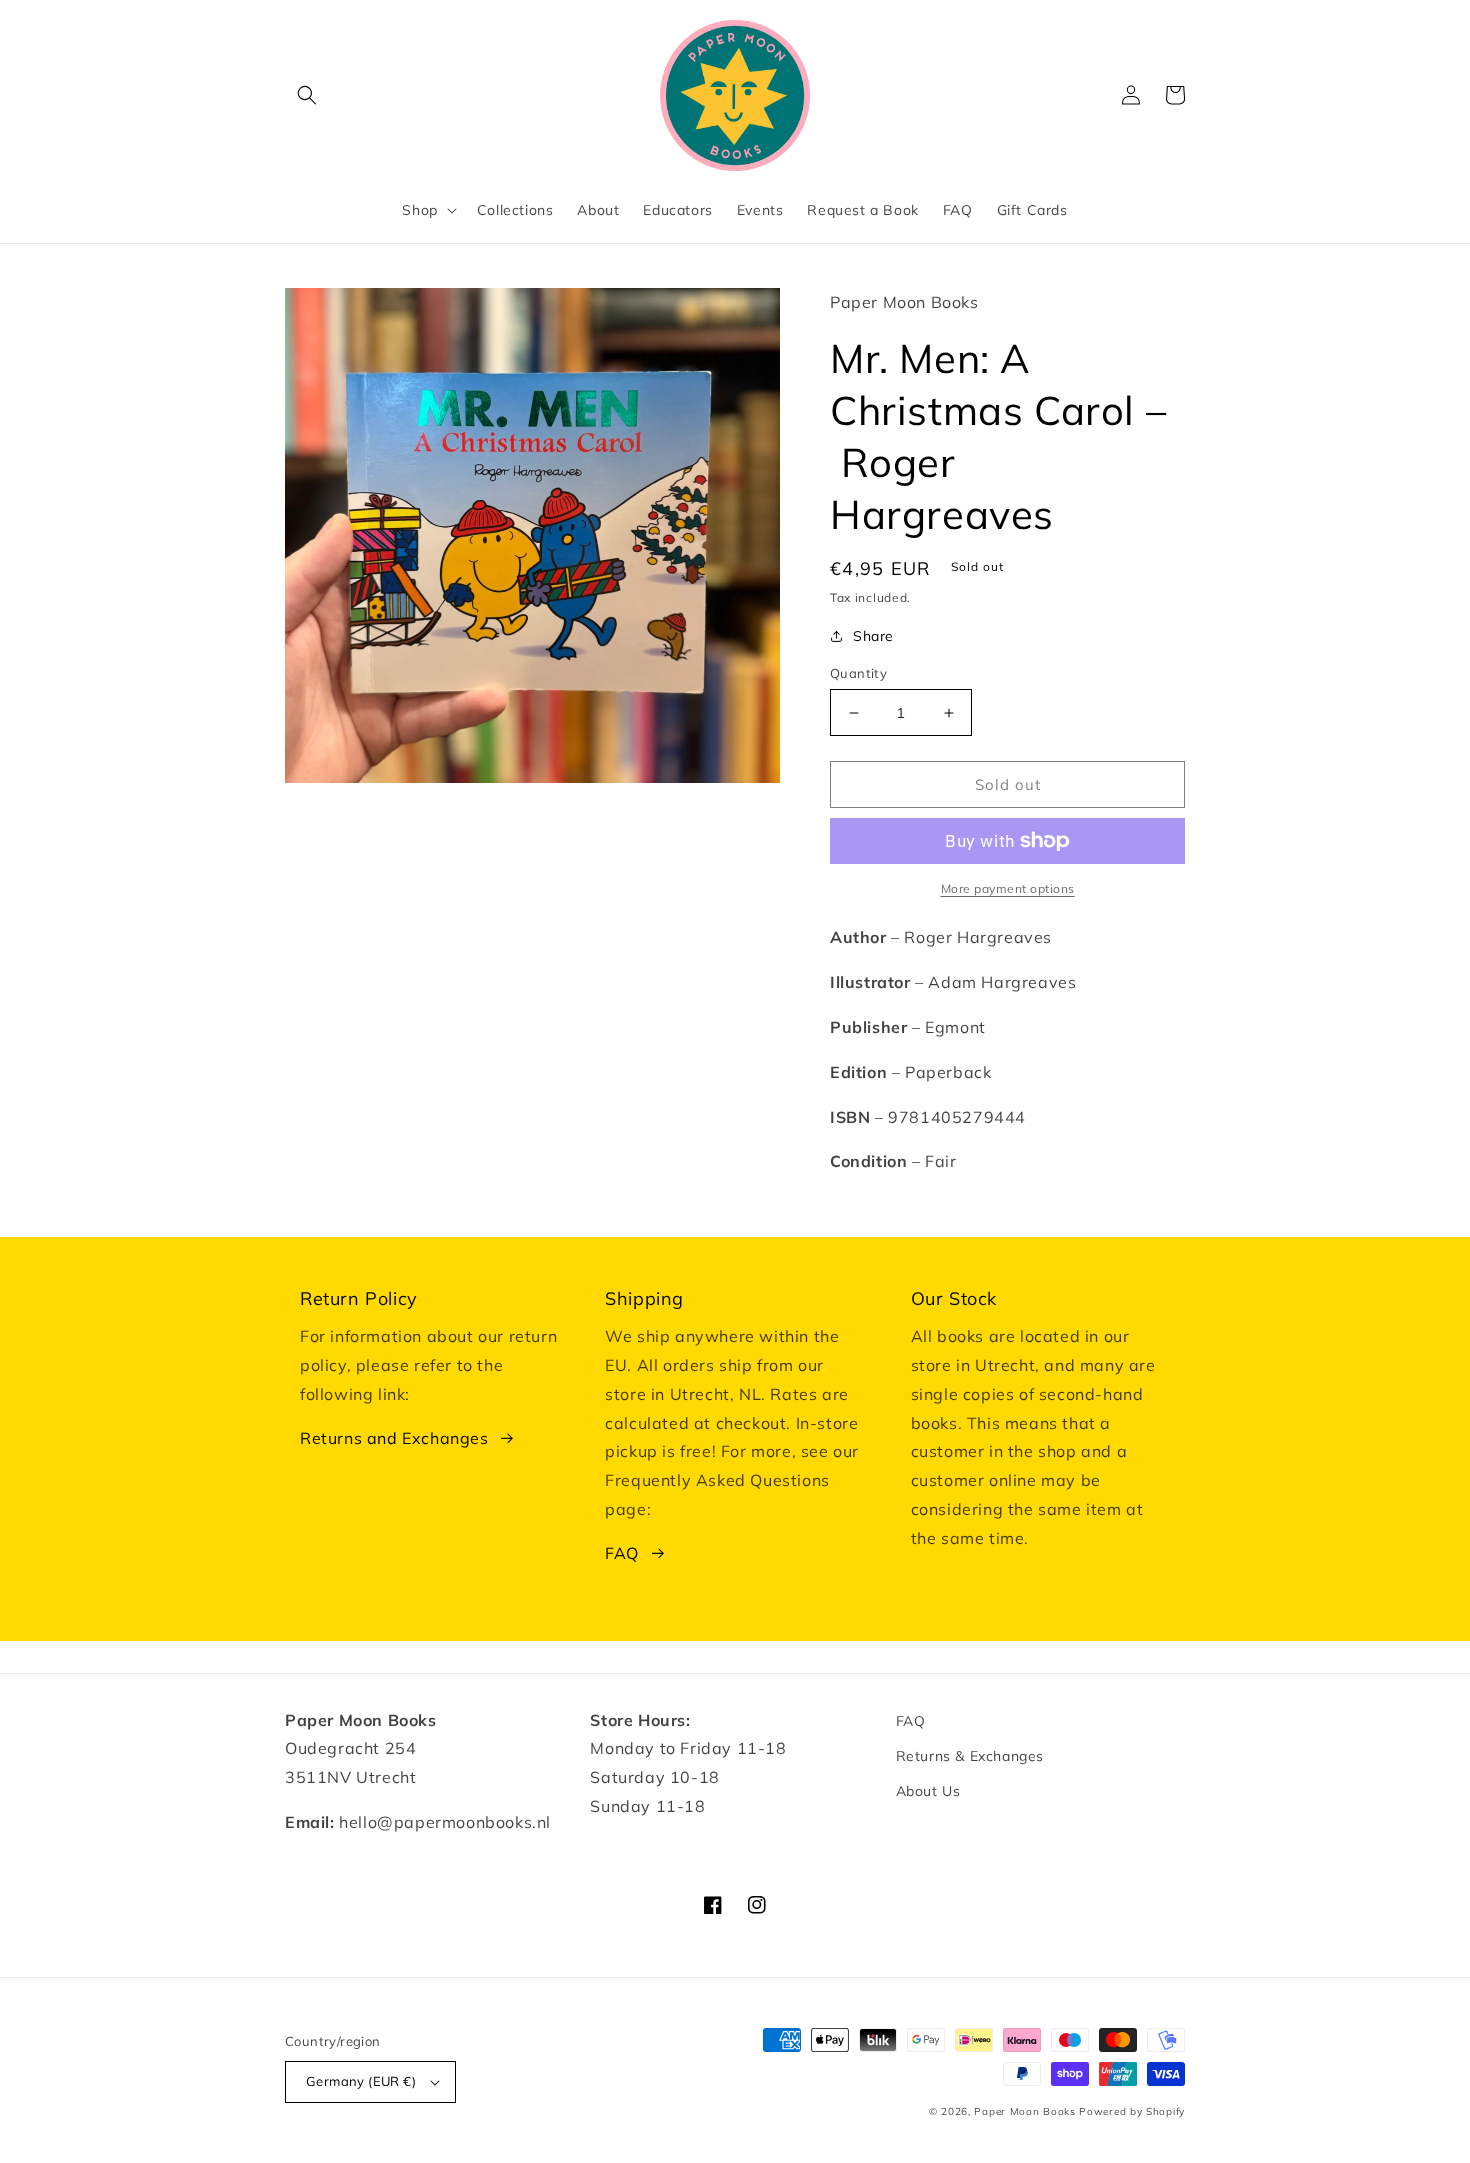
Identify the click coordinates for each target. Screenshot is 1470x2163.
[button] (307, 95)
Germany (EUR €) (361, 2081)
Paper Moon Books (1024, 2111)
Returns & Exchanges (970, 1756)
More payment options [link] (1008, 888)
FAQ (622, 1553)
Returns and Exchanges (394, 1438)
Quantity (858, 673)
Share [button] (873, 636)
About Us (928, 1791)
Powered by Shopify (1132, 2111)
